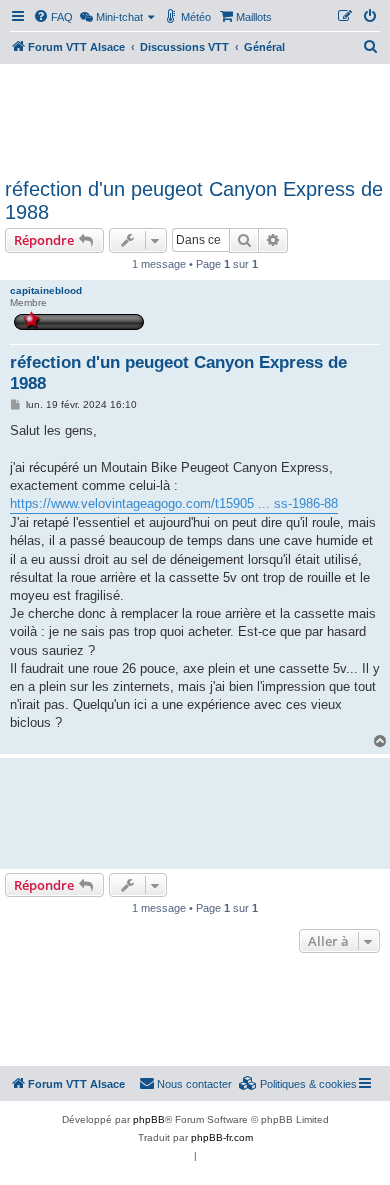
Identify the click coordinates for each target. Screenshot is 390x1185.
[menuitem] (53, 17)
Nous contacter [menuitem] (194, 1084)
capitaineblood (46, 290)
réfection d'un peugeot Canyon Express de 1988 (194, 200)
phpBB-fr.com (222, 1137)
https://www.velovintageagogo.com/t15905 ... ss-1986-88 (174, 503)
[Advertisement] (195, 118)
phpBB (149, 1119)
